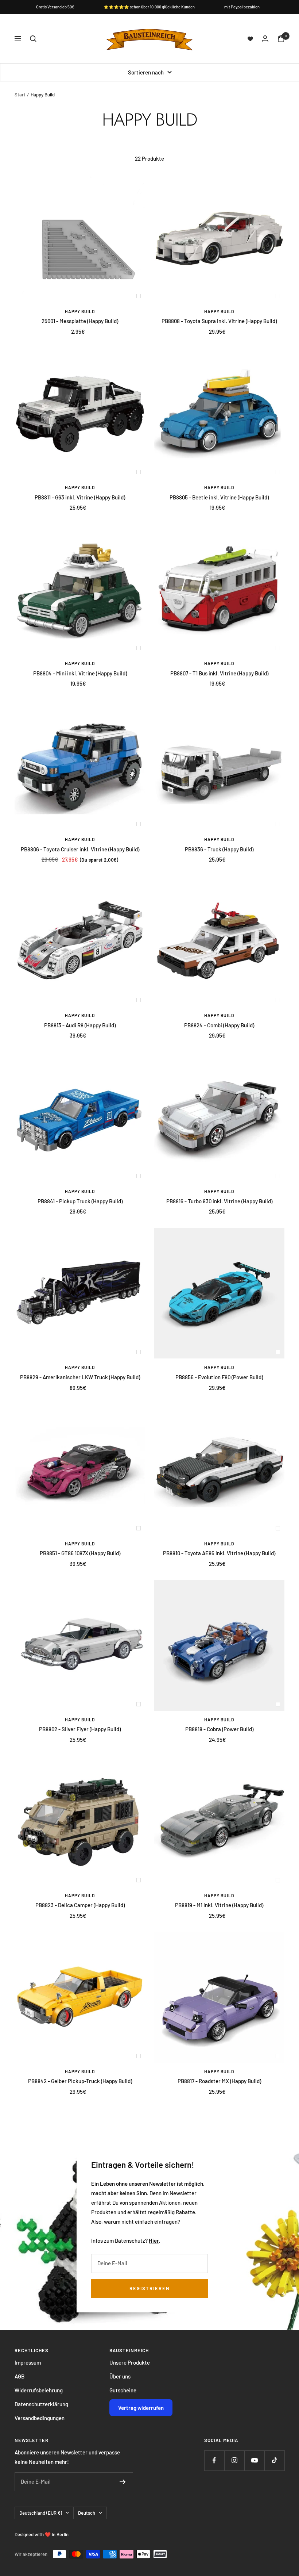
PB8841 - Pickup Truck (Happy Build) (80, 1201)
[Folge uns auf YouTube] (254, 2460)
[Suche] (33, 39)
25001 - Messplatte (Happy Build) (80, 321)
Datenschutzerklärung (41, 2404)
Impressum (28, 2362)
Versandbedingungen (40, 2418)
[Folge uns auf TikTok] (274, 2460)
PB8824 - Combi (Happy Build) (219, 1025)
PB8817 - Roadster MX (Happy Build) (219, 2081)
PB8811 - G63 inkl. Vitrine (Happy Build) (80, 497)
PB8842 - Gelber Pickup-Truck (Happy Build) (80, 2081)
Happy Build (80, 311)
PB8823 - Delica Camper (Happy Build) (80, 1905)
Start (20, 95)
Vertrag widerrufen (141, 2408)
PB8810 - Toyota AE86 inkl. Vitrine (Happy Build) (219, 1553)
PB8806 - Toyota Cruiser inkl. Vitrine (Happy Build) (80, 849)
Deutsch (87, 2513)
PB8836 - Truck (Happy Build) (219, 849)
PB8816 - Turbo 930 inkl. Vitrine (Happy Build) (219, 1201)
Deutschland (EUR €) (41, 2513)
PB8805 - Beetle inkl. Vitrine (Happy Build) (219, 497)
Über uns (120, 2376)
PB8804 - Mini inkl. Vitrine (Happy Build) (80, 673)
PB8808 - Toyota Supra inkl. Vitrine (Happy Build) (219, 321)
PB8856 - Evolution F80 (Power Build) (219, 1377)
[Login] (265, 39)
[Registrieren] (123, 2482)
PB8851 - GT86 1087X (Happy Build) (80, 1553)
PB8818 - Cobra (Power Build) (219, 1729)
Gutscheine (123, 2390)
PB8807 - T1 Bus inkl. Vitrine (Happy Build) (219, 673)
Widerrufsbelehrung (39, 2390)
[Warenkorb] (281, 39)
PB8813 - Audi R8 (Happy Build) (80, 1025)
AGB (20, 2376)
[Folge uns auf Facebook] (214, 2460)
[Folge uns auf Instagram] (234, 2460)
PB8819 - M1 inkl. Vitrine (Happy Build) (219, 1905)
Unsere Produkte (130, 2362)
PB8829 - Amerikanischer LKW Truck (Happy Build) (80, 1377)
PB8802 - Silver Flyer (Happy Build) (80, 1729)
